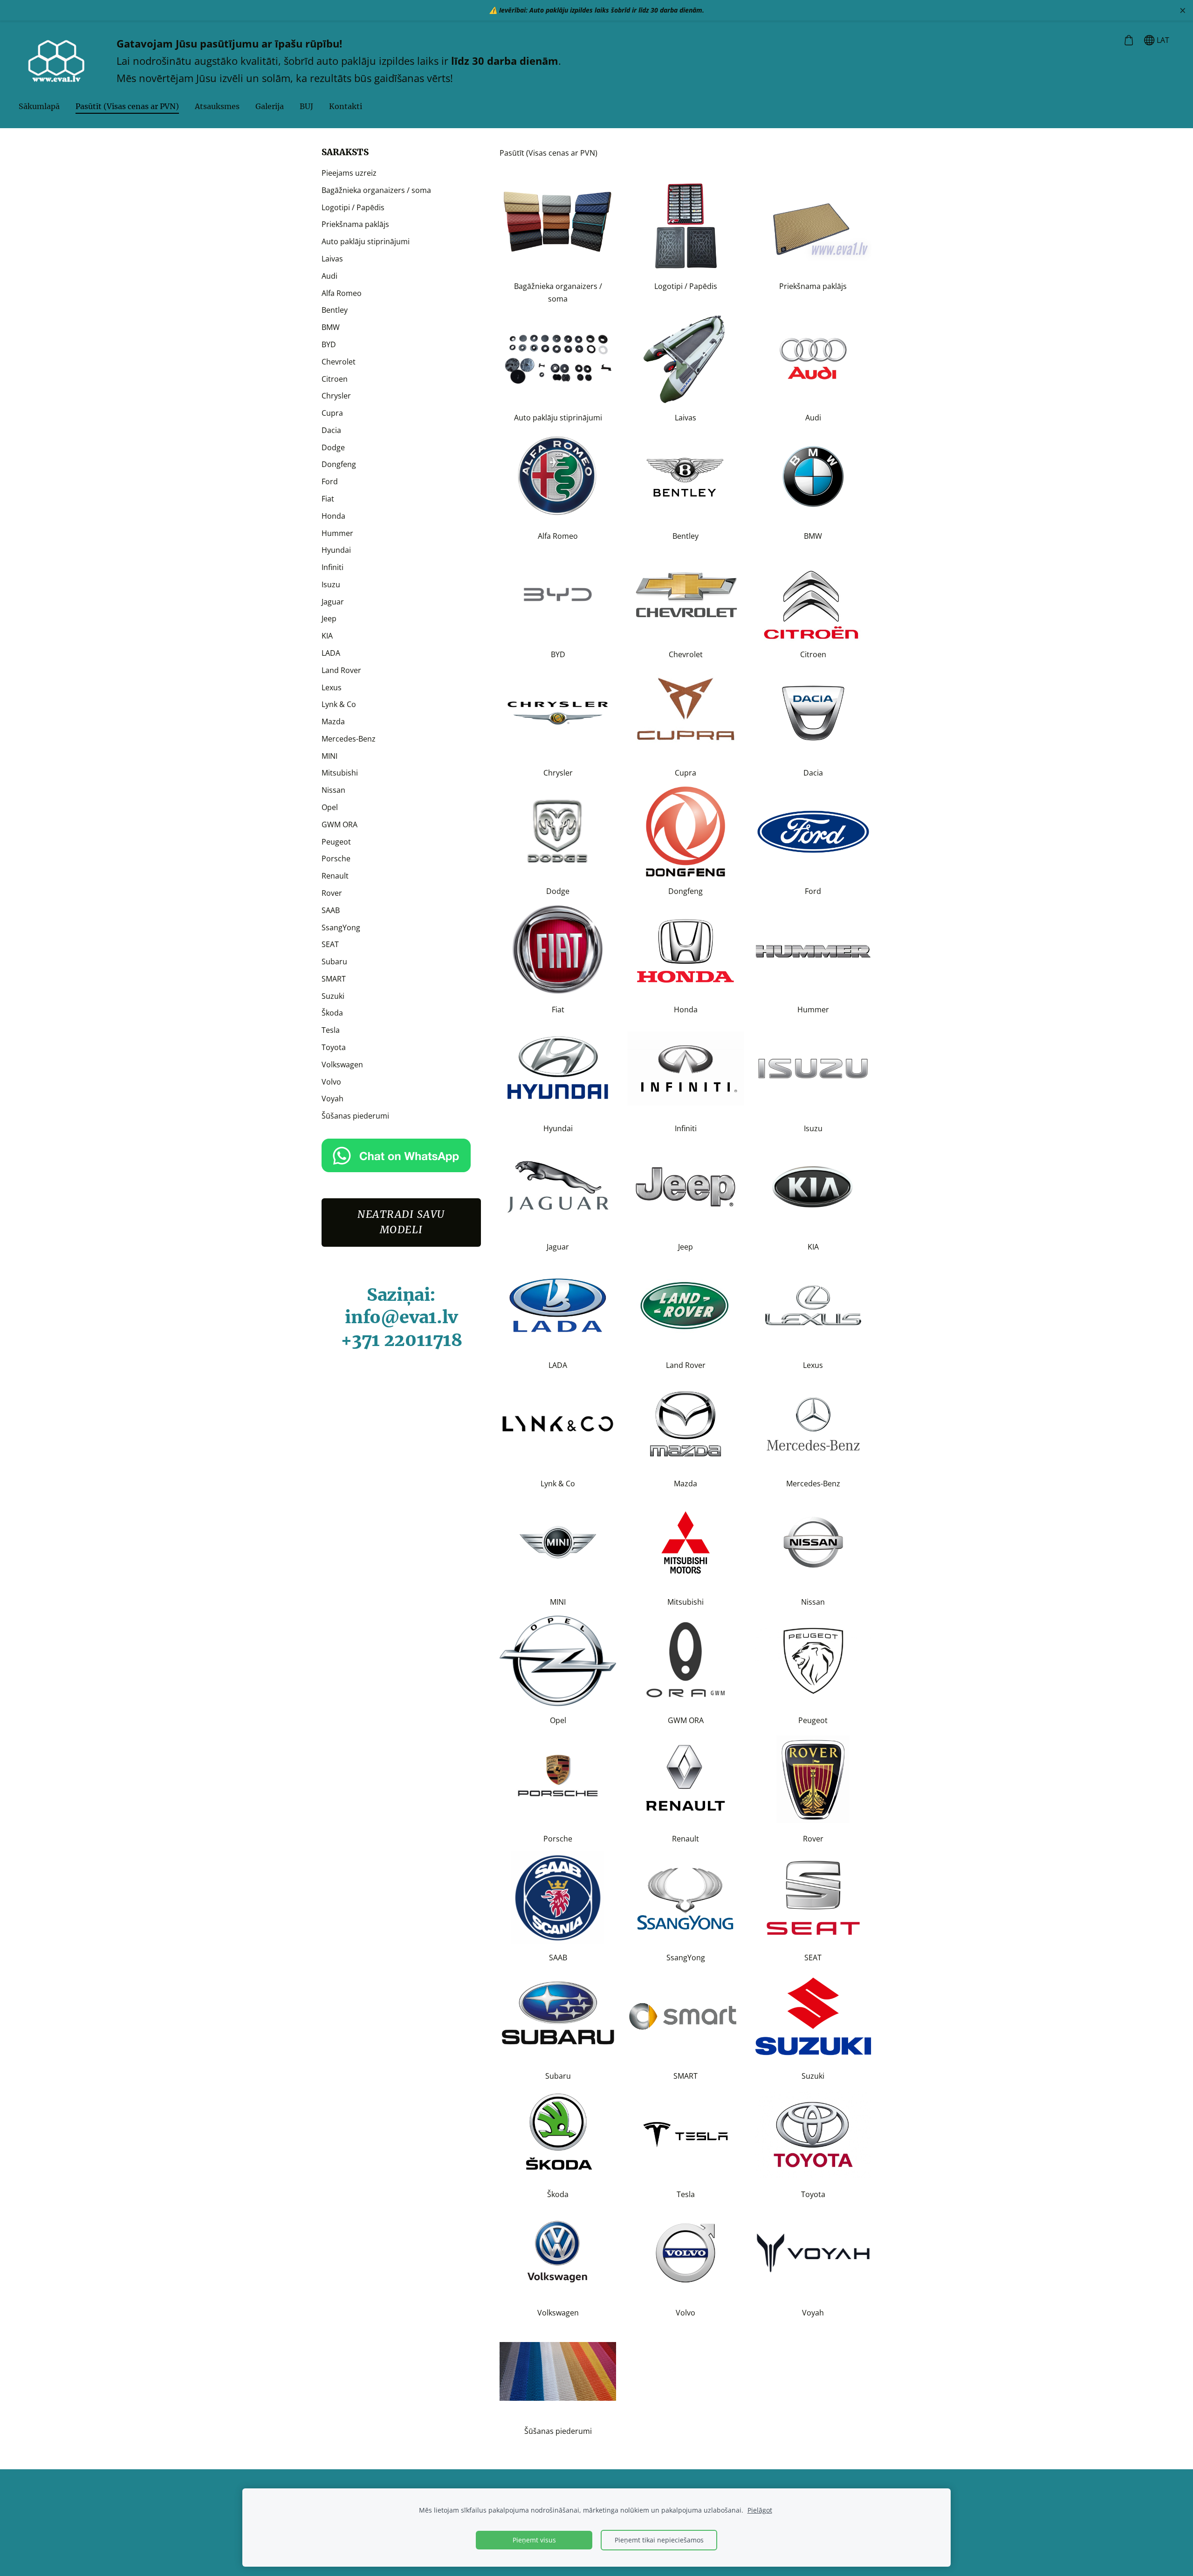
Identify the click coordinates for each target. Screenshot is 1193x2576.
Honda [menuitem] (333, 516)
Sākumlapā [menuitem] (39, 106)
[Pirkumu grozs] (1128, 40)
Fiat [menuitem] (328, 499)
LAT (1162, 40)
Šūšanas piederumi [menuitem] (355, 1116)
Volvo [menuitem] (331, 1082)
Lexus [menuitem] (332, 687)
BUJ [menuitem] (306, 106)
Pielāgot (760, 2510)
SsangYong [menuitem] (341, 927)
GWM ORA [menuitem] (339, 824)
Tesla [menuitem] (331, 1030)
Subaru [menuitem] (334, 962)
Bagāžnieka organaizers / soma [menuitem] (376, 190)
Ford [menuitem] (330, 481)
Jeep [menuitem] (329, 618)
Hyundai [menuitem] (336, 550)
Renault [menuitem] (335, 876)
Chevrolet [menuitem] (339, 362)
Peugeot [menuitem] (336, 842)
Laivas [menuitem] (332, 259)
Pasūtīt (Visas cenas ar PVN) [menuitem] (127, 106)
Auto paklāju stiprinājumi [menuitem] (366, 241)
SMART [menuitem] (334, 979)
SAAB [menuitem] (331, 910)
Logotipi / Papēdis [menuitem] (353, 207)
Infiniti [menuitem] (333, 567)
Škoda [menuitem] (332, 1013)
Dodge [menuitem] (333, 447)
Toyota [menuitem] (334, 1047)
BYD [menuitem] (329, 344)
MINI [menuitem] (329, 756)
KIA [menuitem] (327, 636)
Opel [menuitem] (330, 807)
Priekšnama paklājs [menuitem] (355, 224)
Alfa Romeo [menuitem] (342, 293)
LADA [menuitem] (331, 653)
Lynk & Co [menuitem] (339, 704)
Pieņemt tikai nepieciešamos (659, 2540)
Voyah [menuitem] (333, 1099)
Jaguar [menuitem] (333, 602)
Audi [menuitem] (329, 276)
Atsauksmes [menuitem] (217, 106)
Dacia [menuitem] (331, 430)
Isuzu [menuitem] (331, 584)
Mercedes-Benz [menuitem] (349, 739)
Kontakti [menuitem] (346, 106)
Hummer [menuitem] (337, 533)
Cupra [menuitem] (332, 413)
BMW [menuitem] (331, 327)
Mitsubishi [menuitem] (340, 773)
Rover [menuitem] (332, 893)
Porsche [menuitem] (336, 859)
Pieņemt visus (534, 2540)
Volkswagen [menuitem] (342, 1065)
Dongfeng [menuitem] (339, 464)
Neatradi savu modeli (401, 1222)
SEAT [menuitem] (330, 944)
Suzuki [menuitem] (333, 996)
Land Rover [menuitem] (341, 670)
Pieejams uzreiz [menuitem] (349, 173)
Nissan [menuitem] (333, 790)
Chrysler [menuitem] (336, 396)
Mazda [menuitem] (333, 721)
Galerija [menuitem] (270, 106)
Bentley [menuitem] (335, 310)
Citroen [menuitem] (335, 379)
